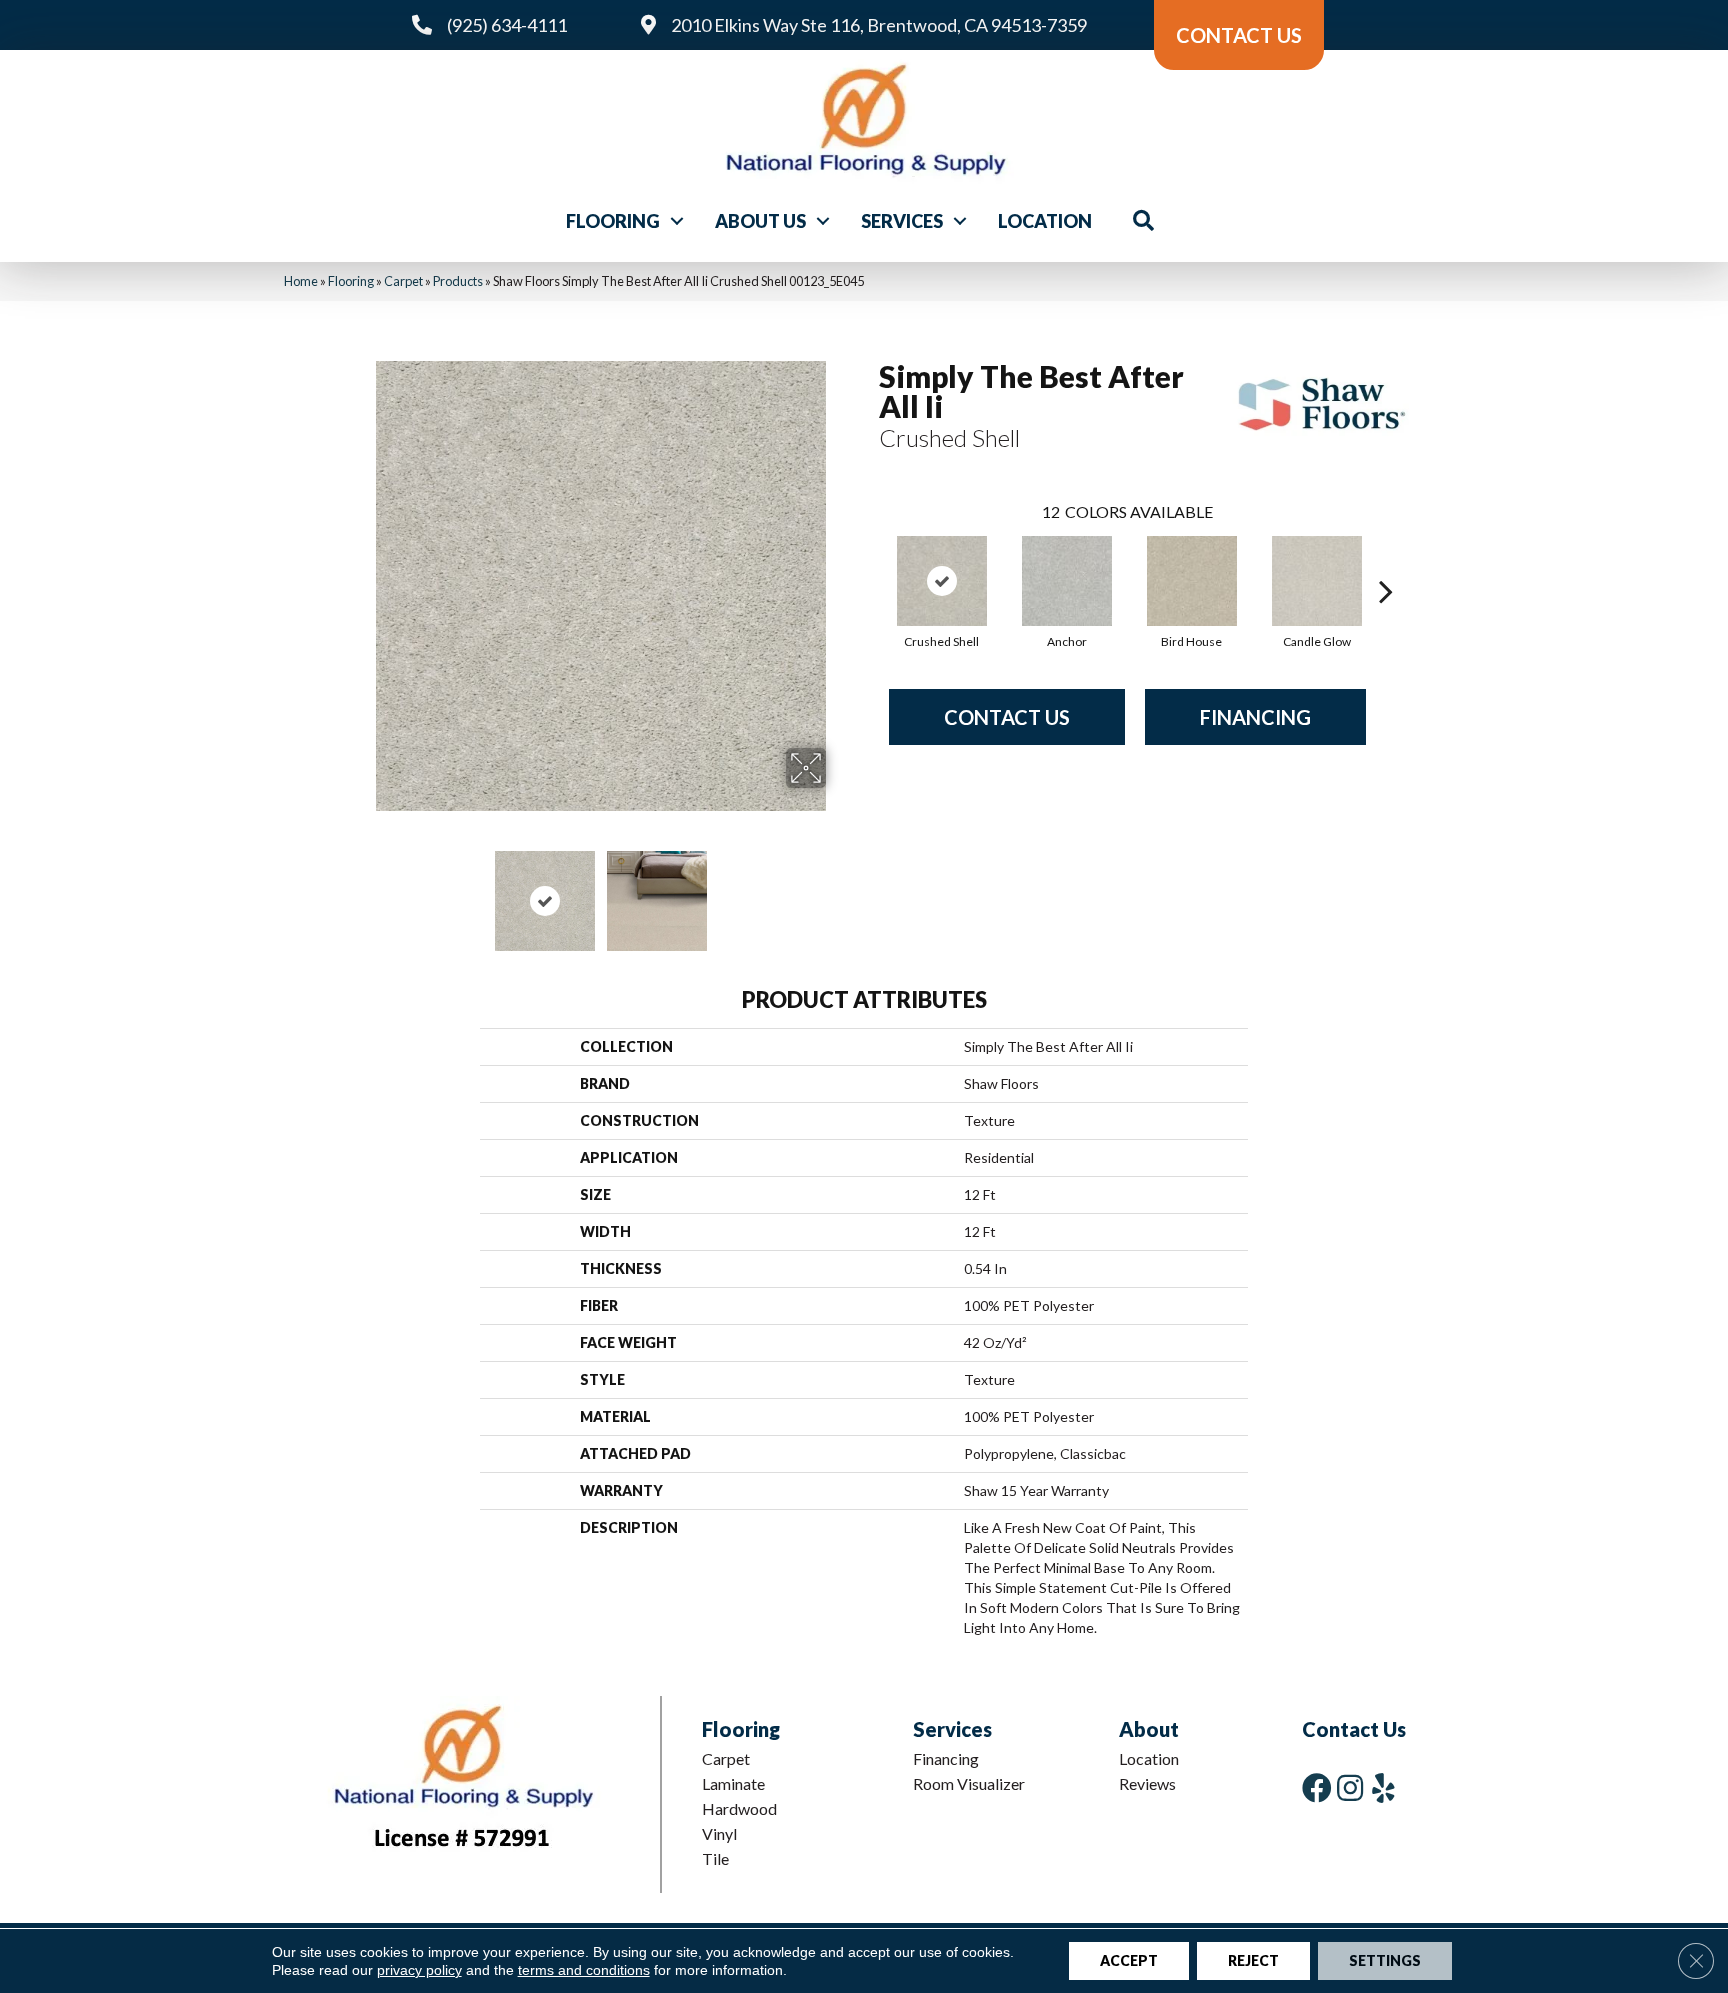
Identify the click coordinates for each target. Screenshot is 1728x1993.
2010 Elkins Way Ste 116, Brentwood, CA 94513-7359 (879, 25)
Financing (1255, 717)
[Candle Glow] (1317, 581)
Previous (362, 891)
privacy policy (419, 1970)
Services (902, 221)
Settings (1385, 1960)
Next (839, 891)
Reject (1253, 1960)
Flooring (613, 221)
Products (458, 281)
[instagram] (1350, 1787)
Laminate (733, 1783)
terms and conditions (584, 1970)
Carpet (403, 281)
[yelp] (1383, 1787)
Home (301, 281)
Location (1045, 221)
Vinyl (719, 1833)
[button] (677, 221)
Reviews (1147, 1783)
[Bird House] (1192, 581)
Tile (715, 1858)
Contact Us (1007, 717)
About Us (760, 221)
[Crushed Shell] (942, 581)
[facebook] (1317, 1787)
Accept (1129, 1960)
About (1149, 1729)
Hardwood (739, 1808)
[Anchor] (1067, 581)
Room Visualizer (969, 1783)
